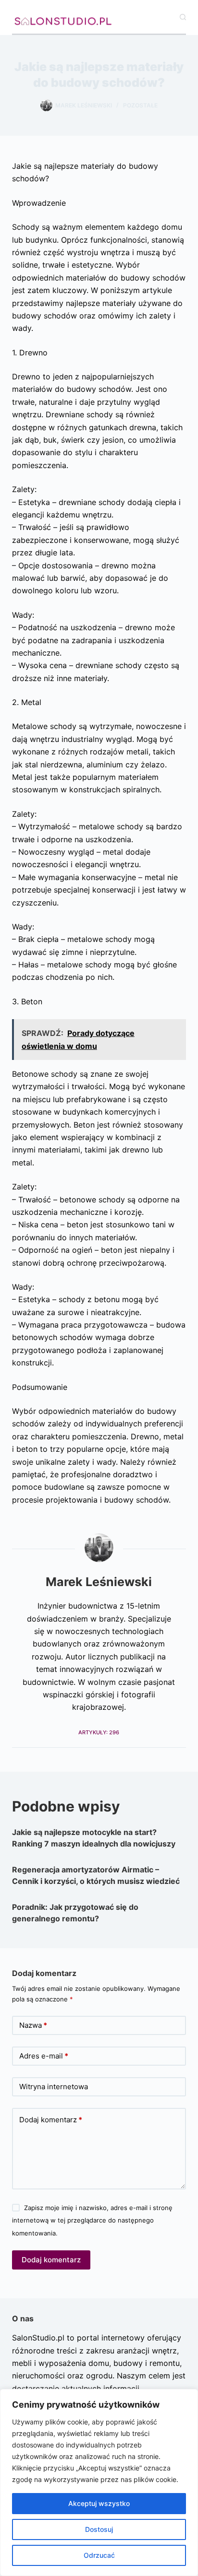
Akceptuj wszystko (99, 2503)
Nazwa (33, 2025)
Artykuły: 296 (99, 1732)
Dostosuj (99, 2529)
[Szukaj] (183, 17)
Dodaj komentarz (51, 2120)
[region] (99, 2482)
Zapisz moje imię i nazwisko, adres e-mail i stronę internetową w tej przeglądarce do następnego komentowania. (92, 2220)
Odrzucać (99, 2555)
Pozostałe (140, 105)
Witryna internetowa (54, 2087)
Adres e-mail (44, 2056)
